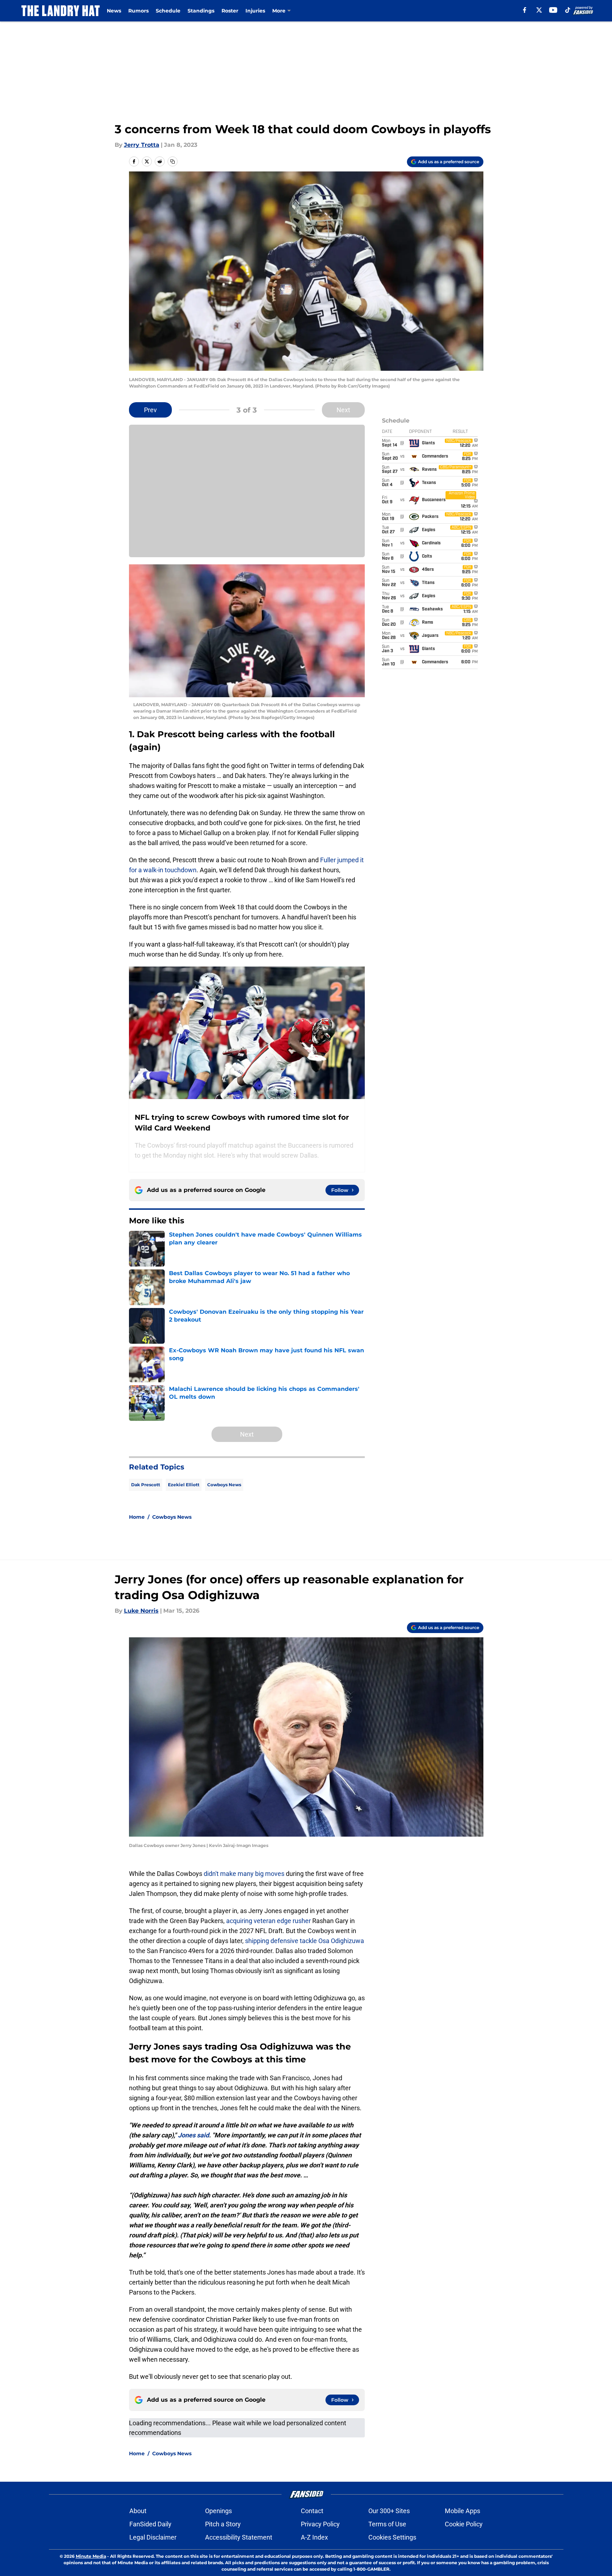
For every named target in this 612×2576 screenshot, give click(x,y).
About (138, 2511)
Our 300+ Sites (389, 2511)
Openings (218, 2511)
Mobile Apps (462, 2511)
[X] (539, 10)
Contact (312, 2511)
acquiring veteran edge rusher (268, 1921)
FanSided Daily (150, 2524)
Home (137, 1517)
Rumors (138, 11)
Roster (230, 11)
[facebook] (525, 10)
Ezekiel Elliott (184, 1485)
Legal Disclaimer (153, 2537)
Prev (150, 410)
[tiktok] (568, 10)
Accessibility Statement (239, 2537)
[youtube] (553, 10)
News (114, 11)
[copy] (173, 161)
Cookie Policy (464, 2524)
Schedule (168, 11)
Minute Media (91, 2556)
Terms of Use (387, 2524)
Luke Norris (141, 1611)
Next (343, 410)
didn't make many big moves (244, 1874)
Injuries (255, 11)
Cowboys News (224, 1485)
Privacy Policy (320, 2524)
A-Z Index (314, 2537)
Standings (201, 11)
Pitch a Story (223, 2524)
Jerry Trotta (142, 145)
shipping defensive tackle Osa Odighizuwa (305, 1941)
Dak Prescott (146, 1485)
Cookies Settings (392, 2537)
